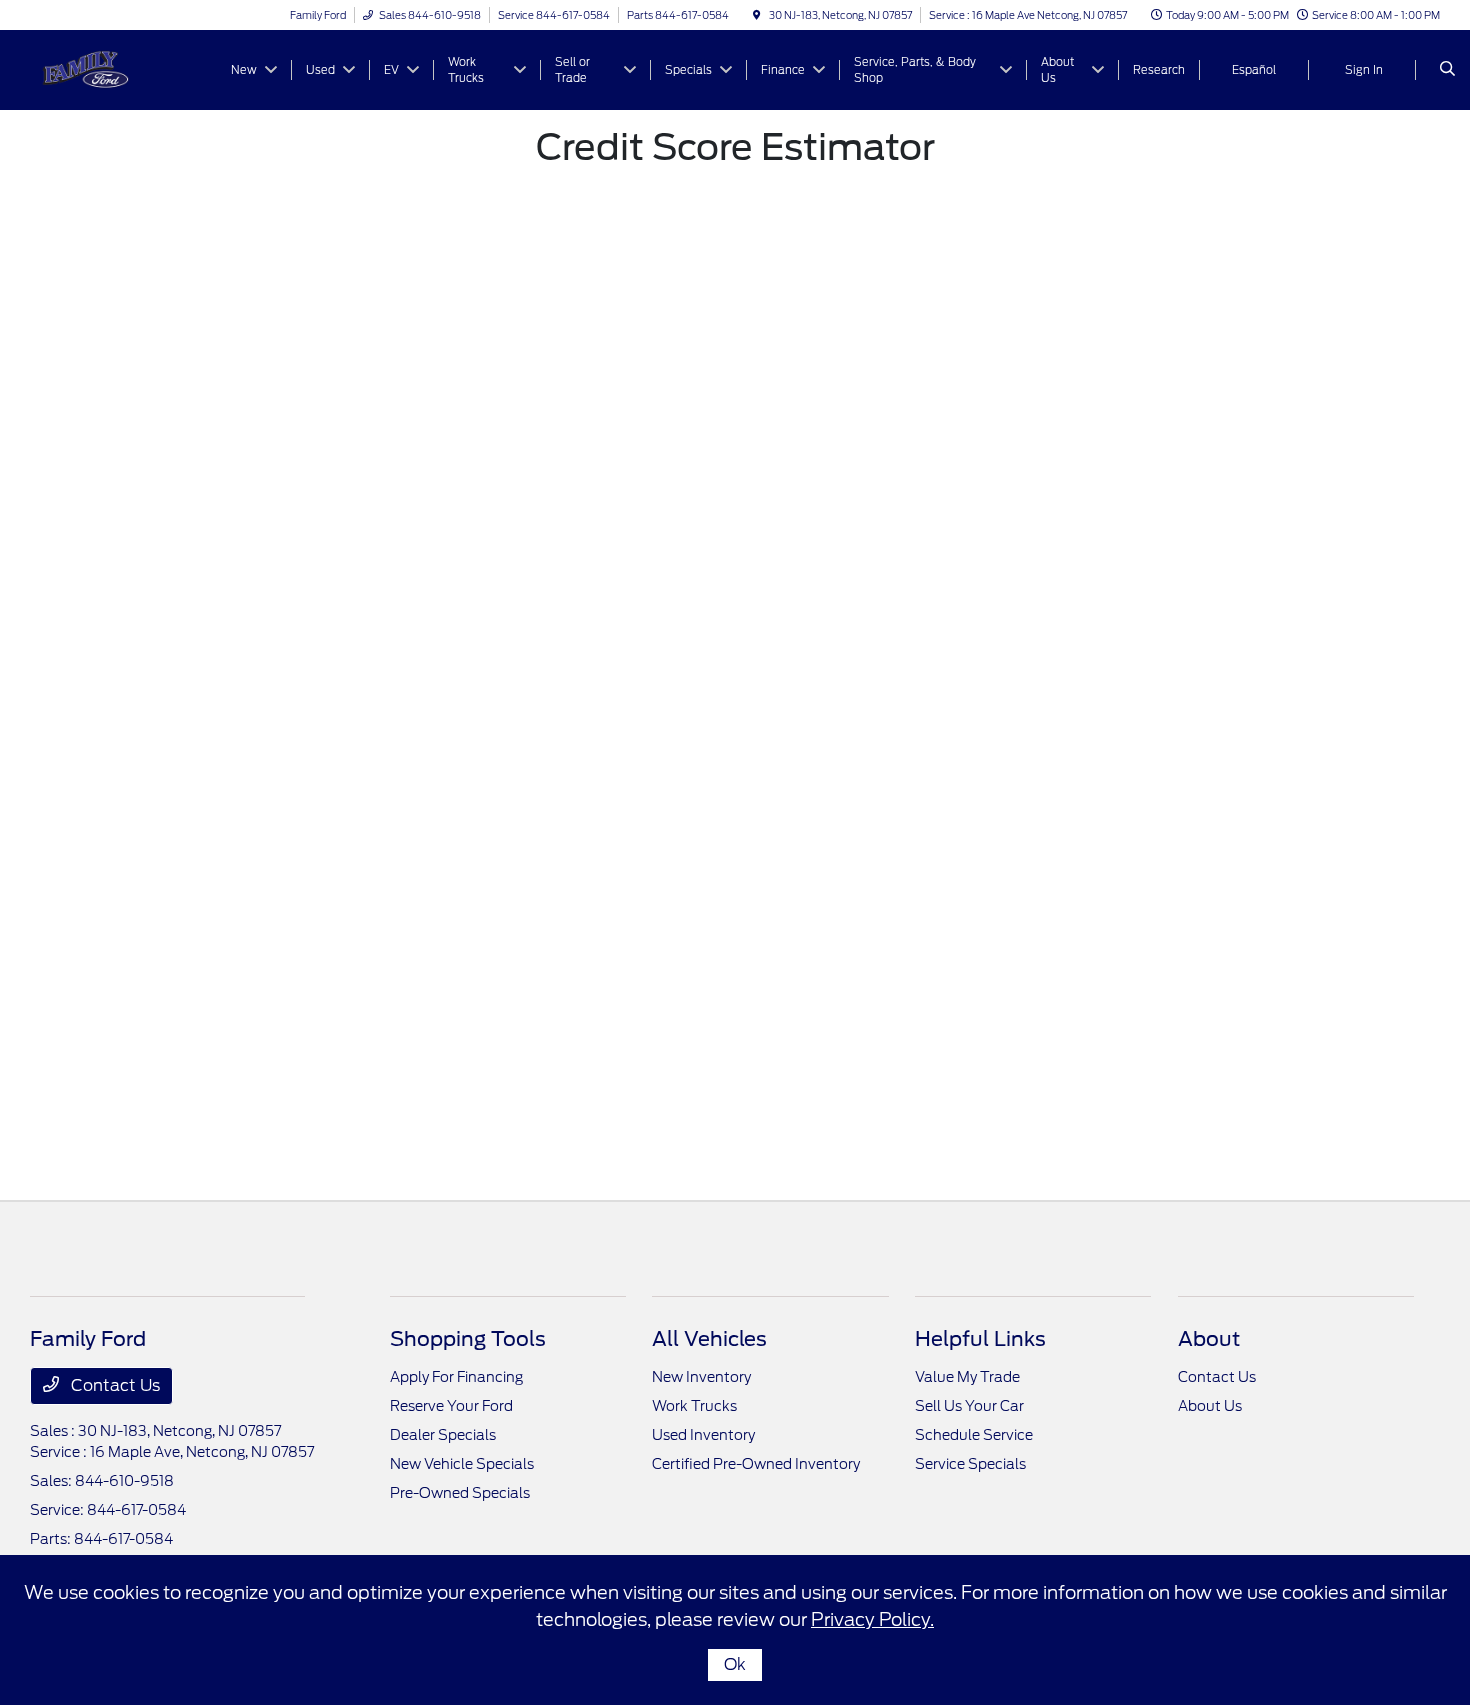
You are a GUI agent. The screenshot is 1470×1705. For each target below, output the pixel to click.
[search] (1447, 70)
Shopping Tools (468, 1339)
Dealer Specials (443, 1435)
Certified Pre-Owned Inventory (756, 1464)
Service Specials (970, 1464)
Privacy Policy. (872, 1619)
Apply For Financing (456, 1377)
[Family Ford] (120, 68)
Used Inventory (703, 1435)
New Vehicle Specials (462, 1464)
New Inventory (701, 1377)
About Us (1210, 1406)
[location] (757, 15)
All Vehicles (709, 1339)
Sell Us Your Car (969, 1406)
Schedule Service (974, 1435)
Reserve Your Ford (451, 1406)
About (1209, 1339)
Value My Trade (967, 1377)
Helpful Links (980, 1339)
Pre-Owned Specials (460, 1493)
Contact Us (113, 1385)
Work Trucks (694, 1406)
